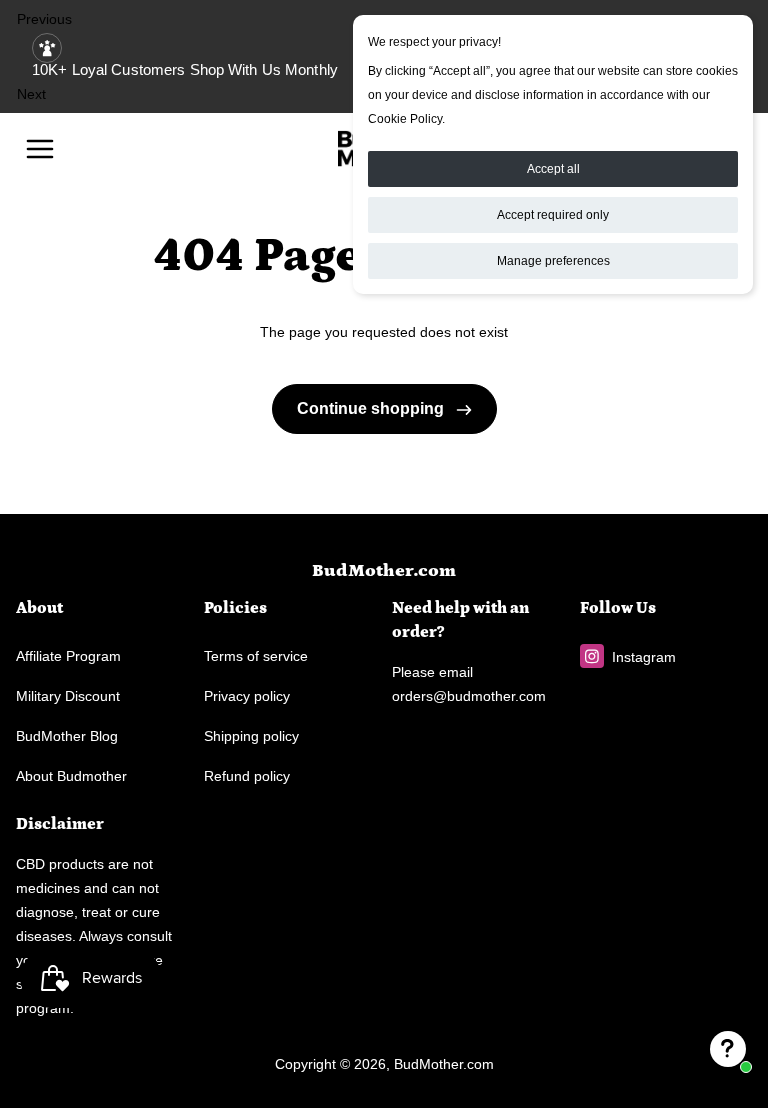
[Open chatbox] (728, 1049)
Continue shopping (372, 408)
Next (31, 94)
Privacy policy (247, 696)
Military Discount (68, 696)
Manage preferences (553, 261)
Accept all (553, 169)
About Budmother (71, 776)
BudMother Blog (67, 736)
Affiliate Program (68, 656)
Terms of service (256, 656)
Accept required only (553, 215)
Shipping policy (251, 736)
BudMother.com (384, 571)
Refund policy (247, 776)
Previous (44, 19)
